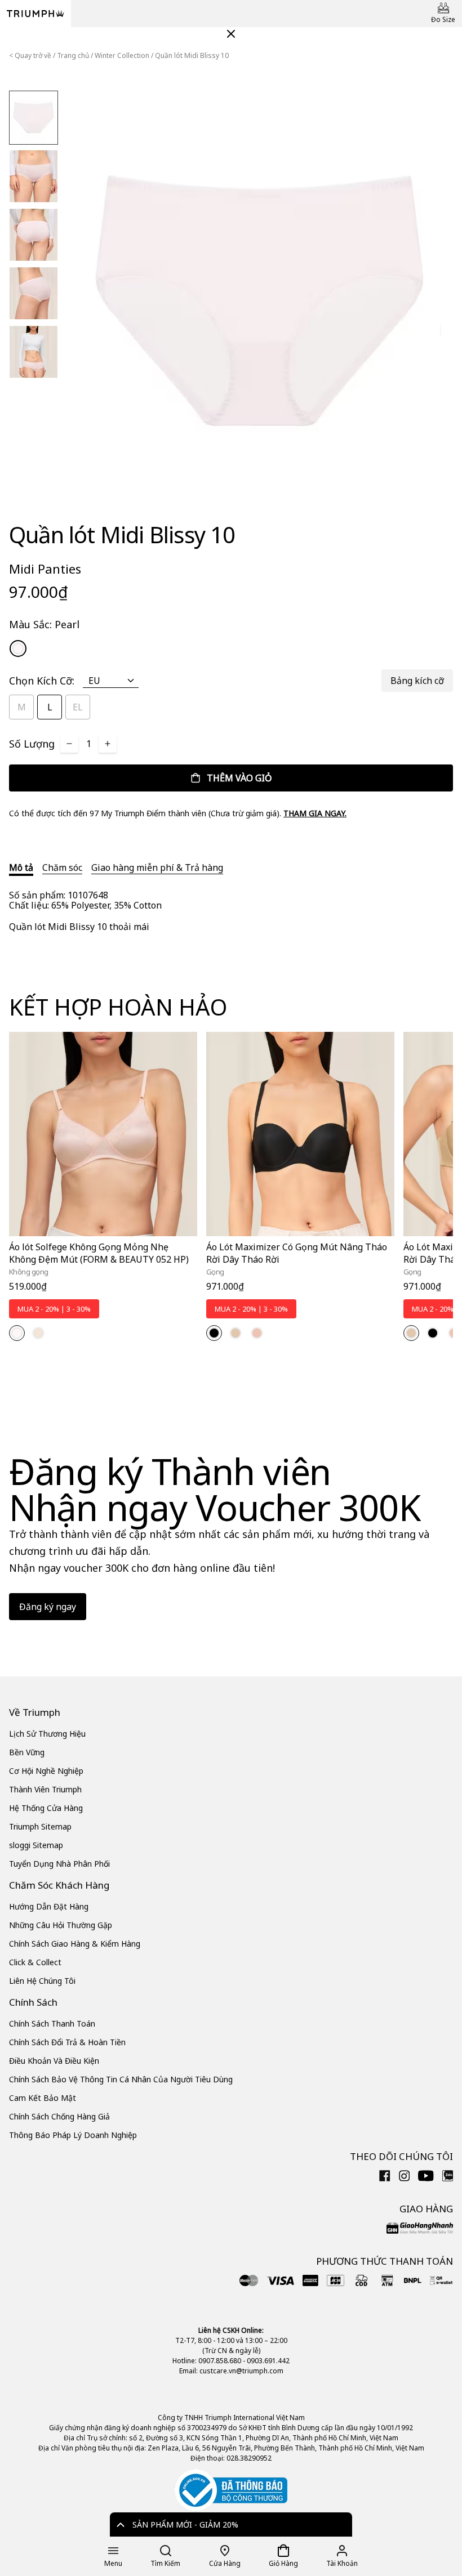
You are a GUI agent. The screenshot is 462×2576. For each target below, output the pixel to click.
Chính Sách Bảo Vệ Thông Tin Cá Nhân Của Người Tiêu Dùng (121, 2079)
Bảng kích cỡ (417, 681)
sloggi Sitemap (36, 1845)
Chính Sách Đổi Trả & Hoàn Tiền (67, 2042)
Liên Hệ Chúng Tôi (42, 1981)
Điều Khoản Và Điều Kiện (54, 2061)
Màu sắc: (44, 624)
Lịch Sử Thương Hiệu (47, 1734)
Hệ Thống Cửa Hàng (46, 1808)
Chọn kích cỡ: (42, 681)
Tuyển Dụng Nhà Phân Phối (59, 1864)
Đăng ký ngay (48, 1607)
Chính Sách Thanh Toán (52, 2023)
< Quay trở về (30, 55)
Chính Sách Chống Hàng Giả (59, 2116)
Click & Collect (35, 1962)
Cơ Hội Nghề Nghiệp (46, 1771)
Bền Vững (27, 1752)
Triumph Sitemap (40, 1826)
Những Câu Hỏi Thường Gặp (61, 1925)
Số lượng (32, 744)
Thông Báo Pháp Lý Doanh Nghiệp (73, 2135)
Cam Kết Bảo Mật (43, 2098)
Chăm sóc (62, 867)
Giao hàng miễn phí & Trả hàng (157, 867)
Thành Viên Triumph (45, 1789)
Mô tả (21, 867)
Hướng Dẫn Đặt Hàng (49, 1906)
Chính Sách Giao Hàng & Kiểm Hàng (75, 1944)
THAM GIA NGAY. (315, 813)
